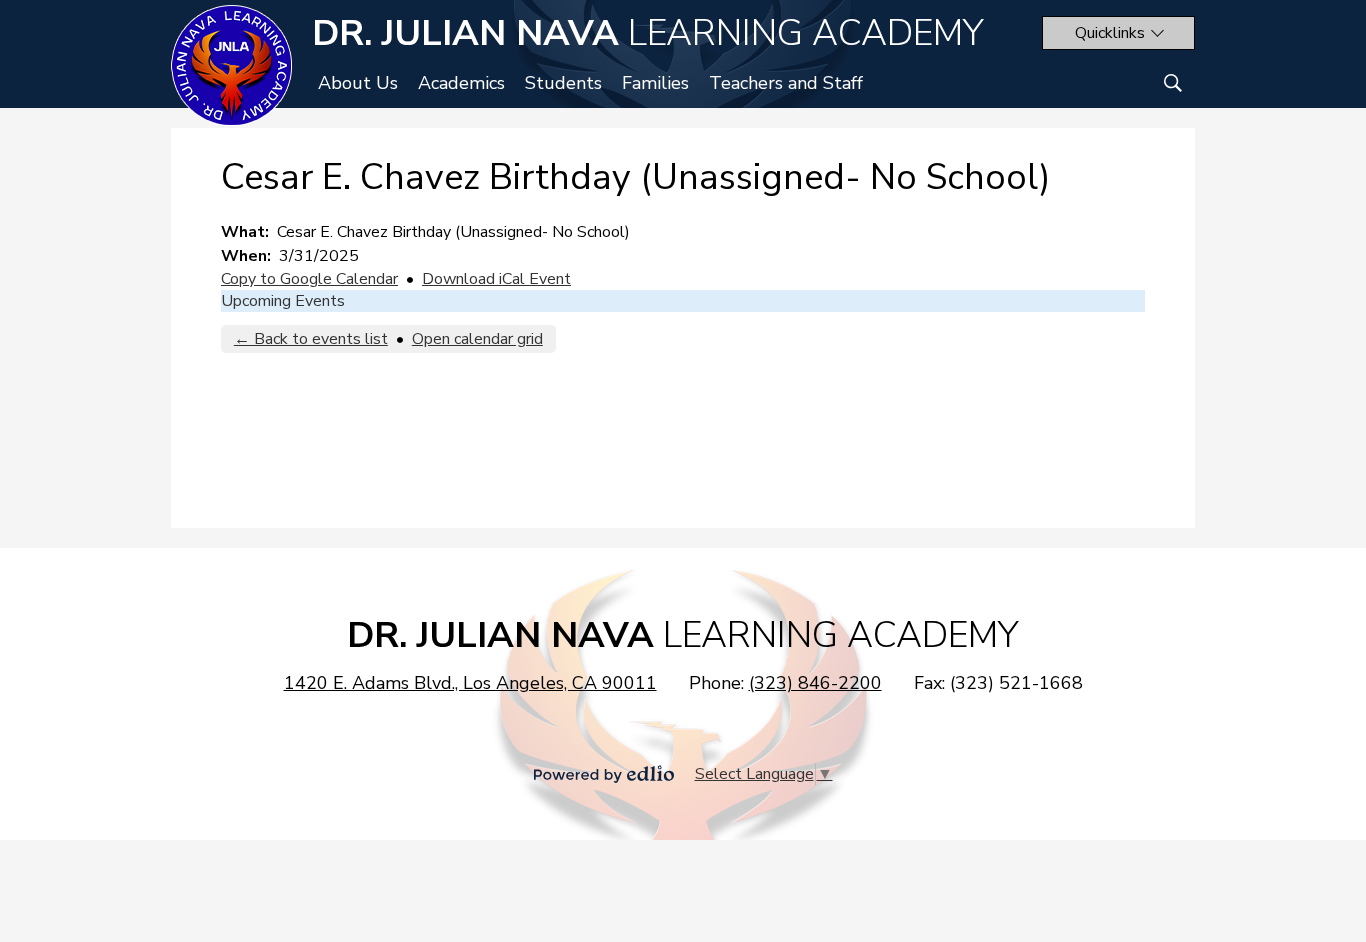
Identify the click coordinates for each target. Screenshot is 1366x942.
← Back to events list (311, 339)
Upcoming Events (283, 301)
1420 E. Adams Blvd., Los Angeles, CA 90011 (470, 683)
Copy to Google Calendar (309, 279)
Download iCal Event (496, 279)
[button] (1118, 33)
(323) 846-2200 (815, 683)
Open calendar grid (477, 339)
